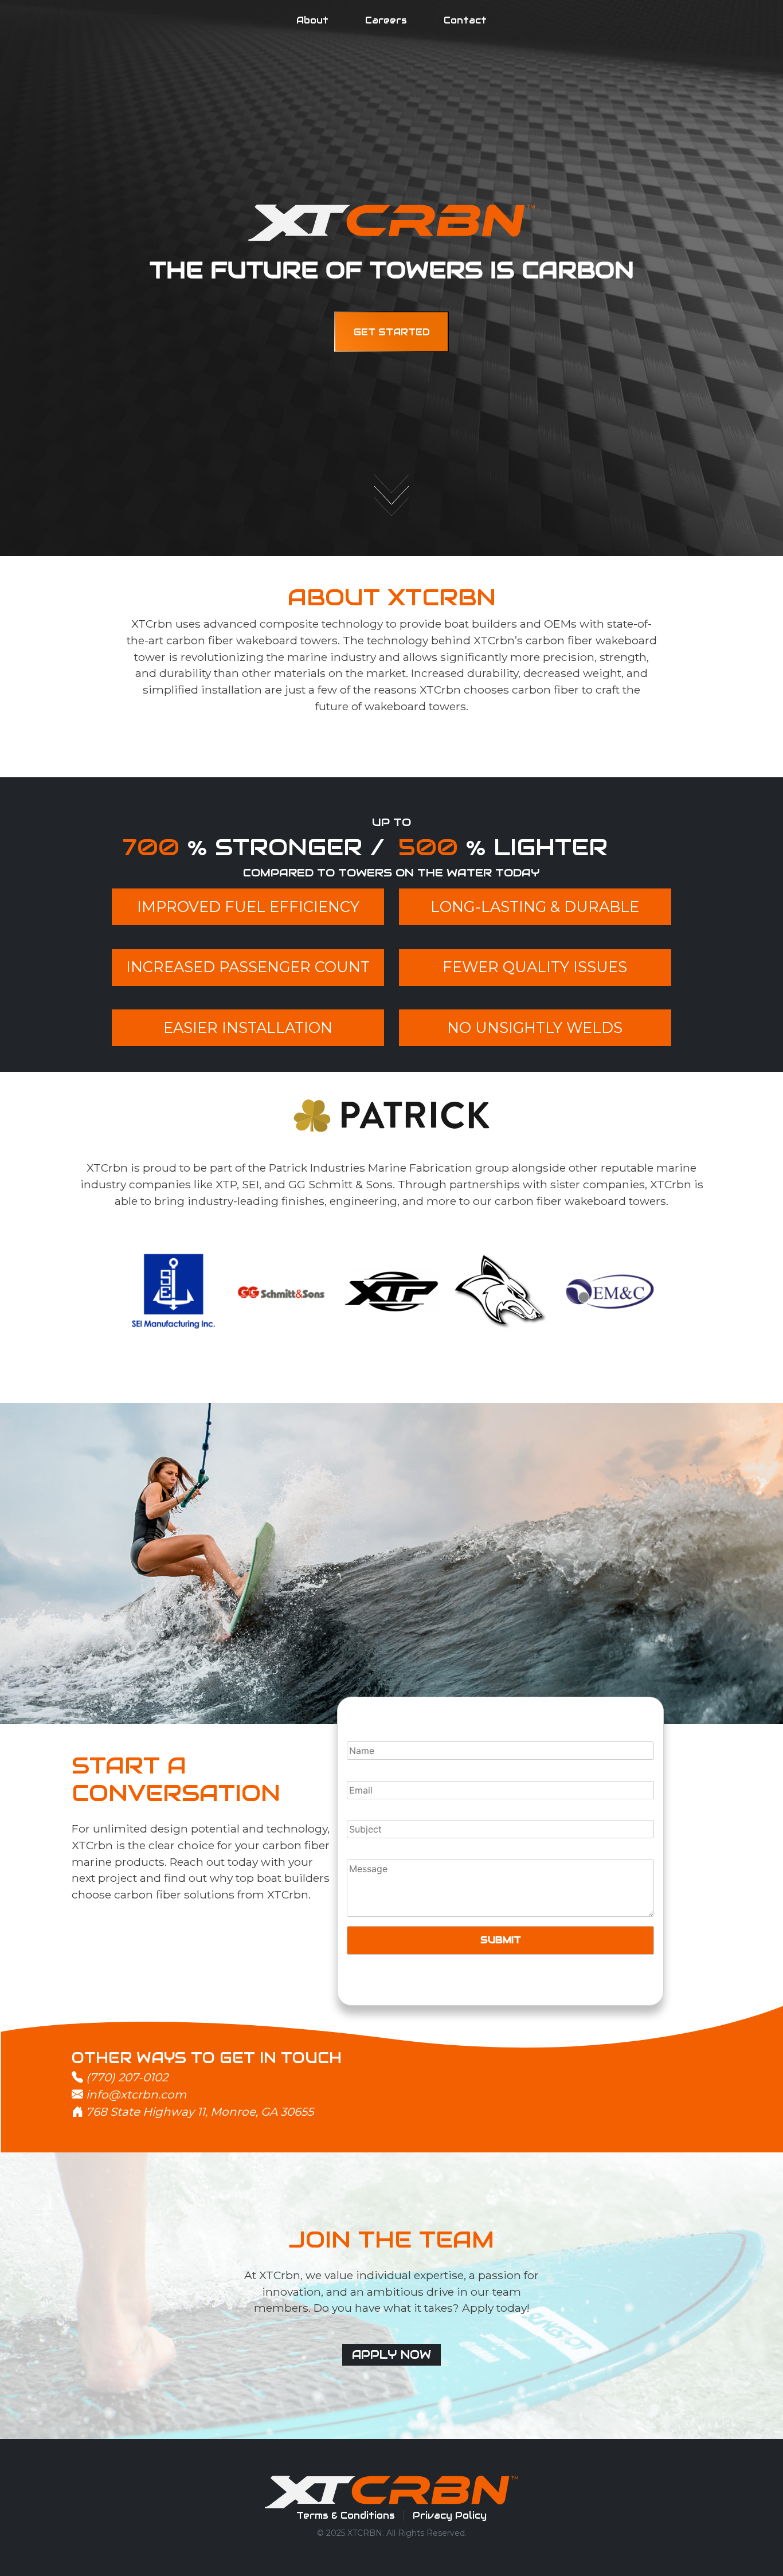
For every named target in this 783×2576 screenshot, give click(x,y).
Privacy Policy (450, 2516)
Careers (386, 20)
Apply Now (391, 2355)
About (312, 20)
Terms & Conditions (346, 2516)
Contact (465, 20)
